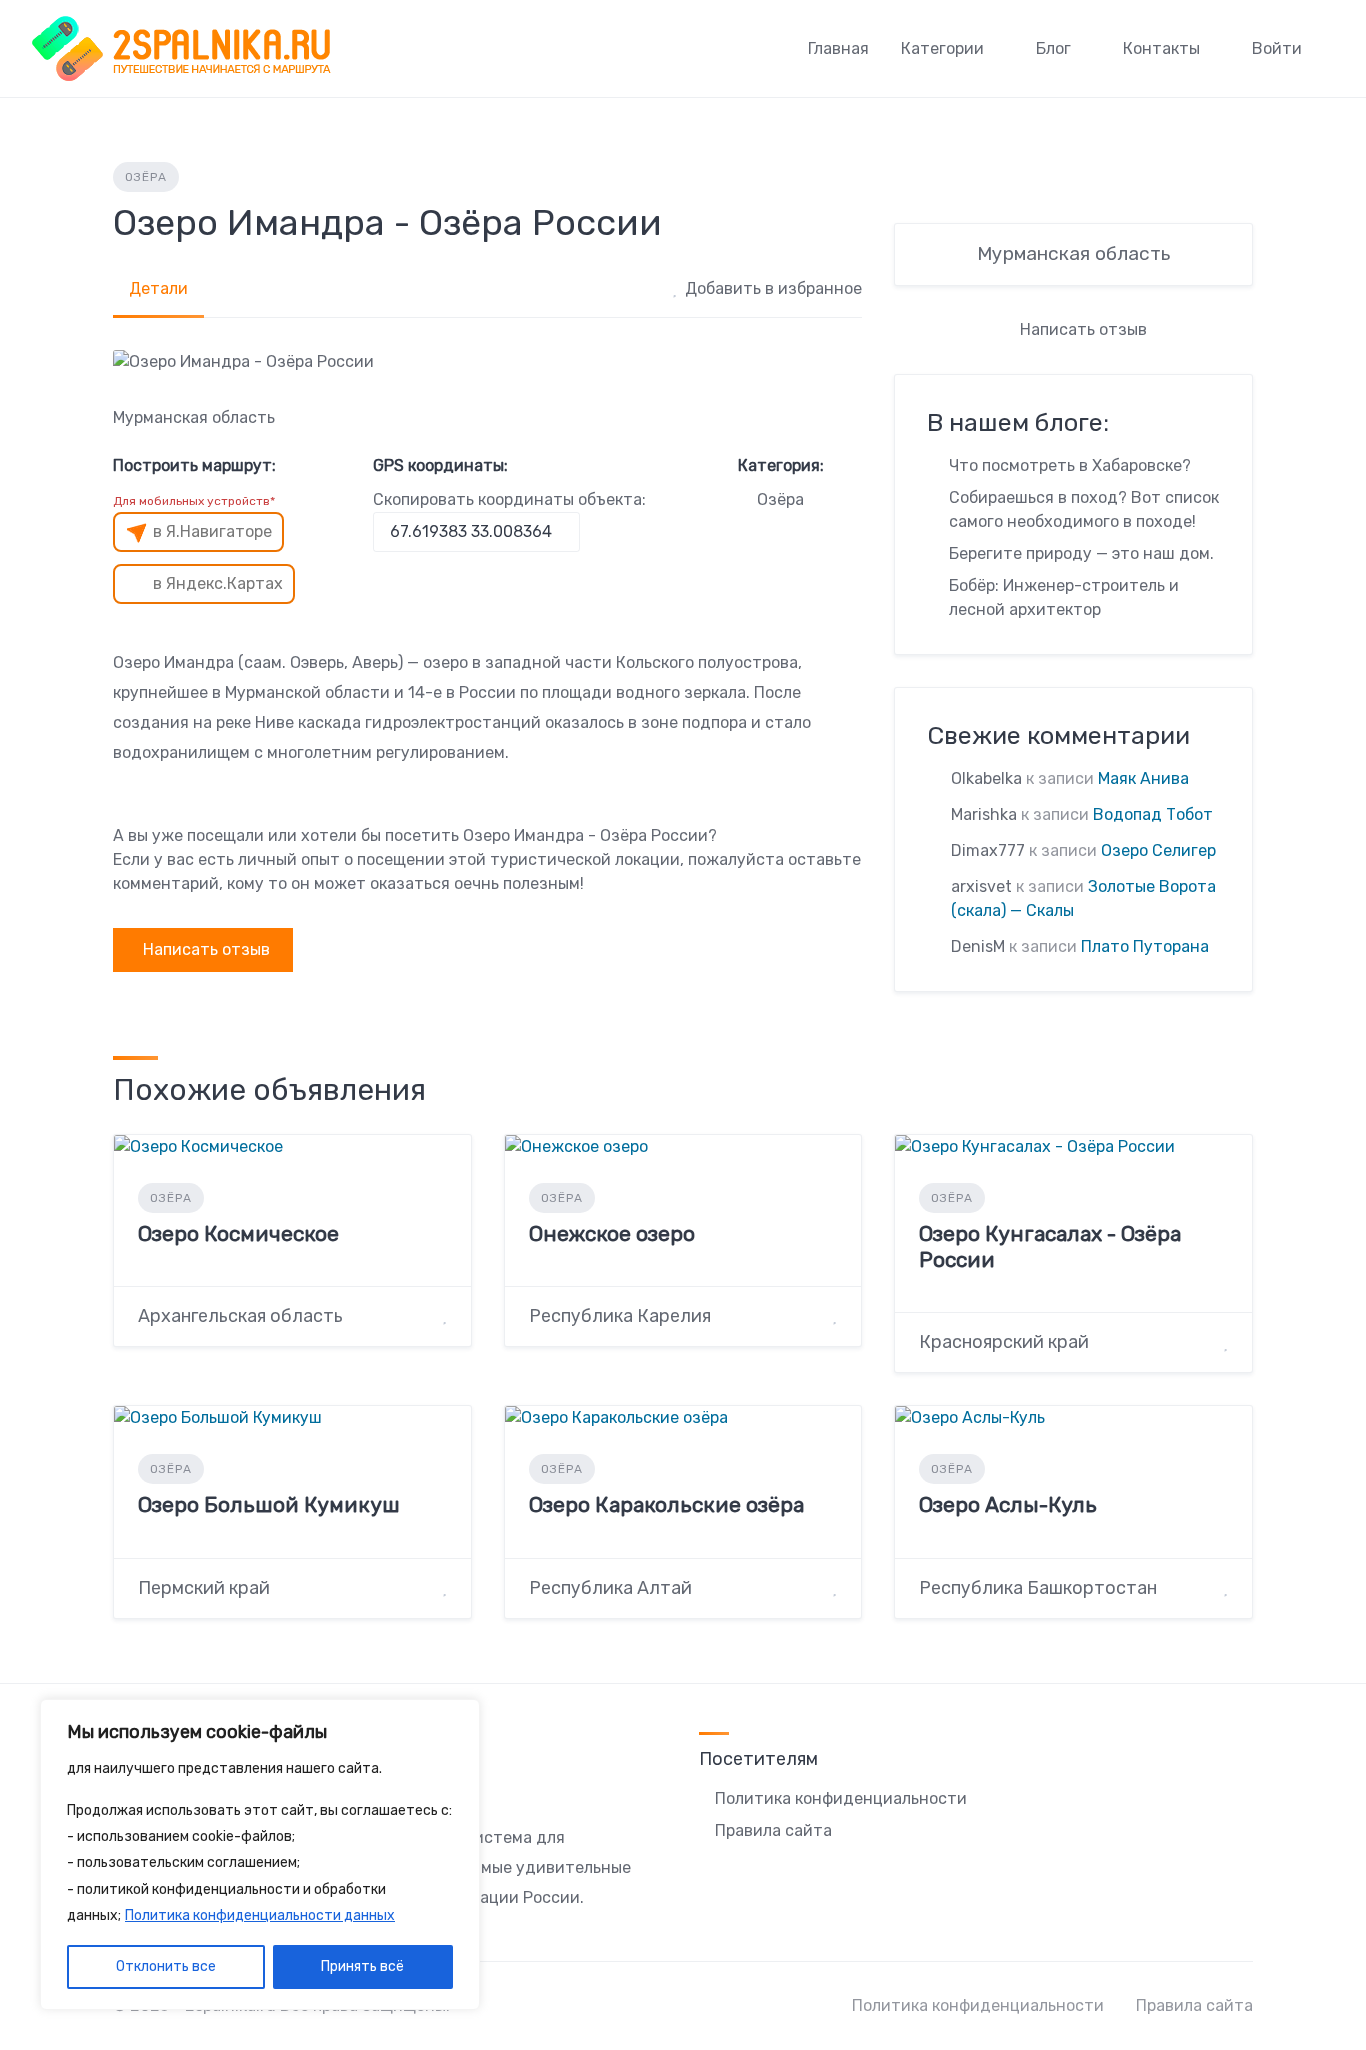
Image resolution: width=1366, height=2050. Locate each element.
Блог (1053, 48)
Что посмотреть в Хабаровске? (1070, 465)
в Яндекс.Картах (218, 583)
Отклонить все (166, 1966)
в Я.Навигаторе (212, 531)
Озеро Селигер (1158, 850)
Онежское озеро (612, 1233)
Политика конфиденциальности (841, 1798)
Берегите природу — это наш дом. (1081, 553)
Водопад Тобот (1153, 814)
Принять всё (362, 1966)
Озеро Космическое (238, 1233)
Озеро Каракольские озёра (666, 1504)
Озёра (146, 177)
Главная (838, 48)
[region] (260, 1855)
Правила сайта (773, 1830)
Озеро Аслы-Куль (1008, 1504)
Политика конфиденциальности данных (260, 1915)
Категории (942, 48)
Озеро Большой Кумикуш (269, 1504)
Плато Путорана (1145, 946)
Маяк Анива (1143, 778)
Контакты (1161, 48)
